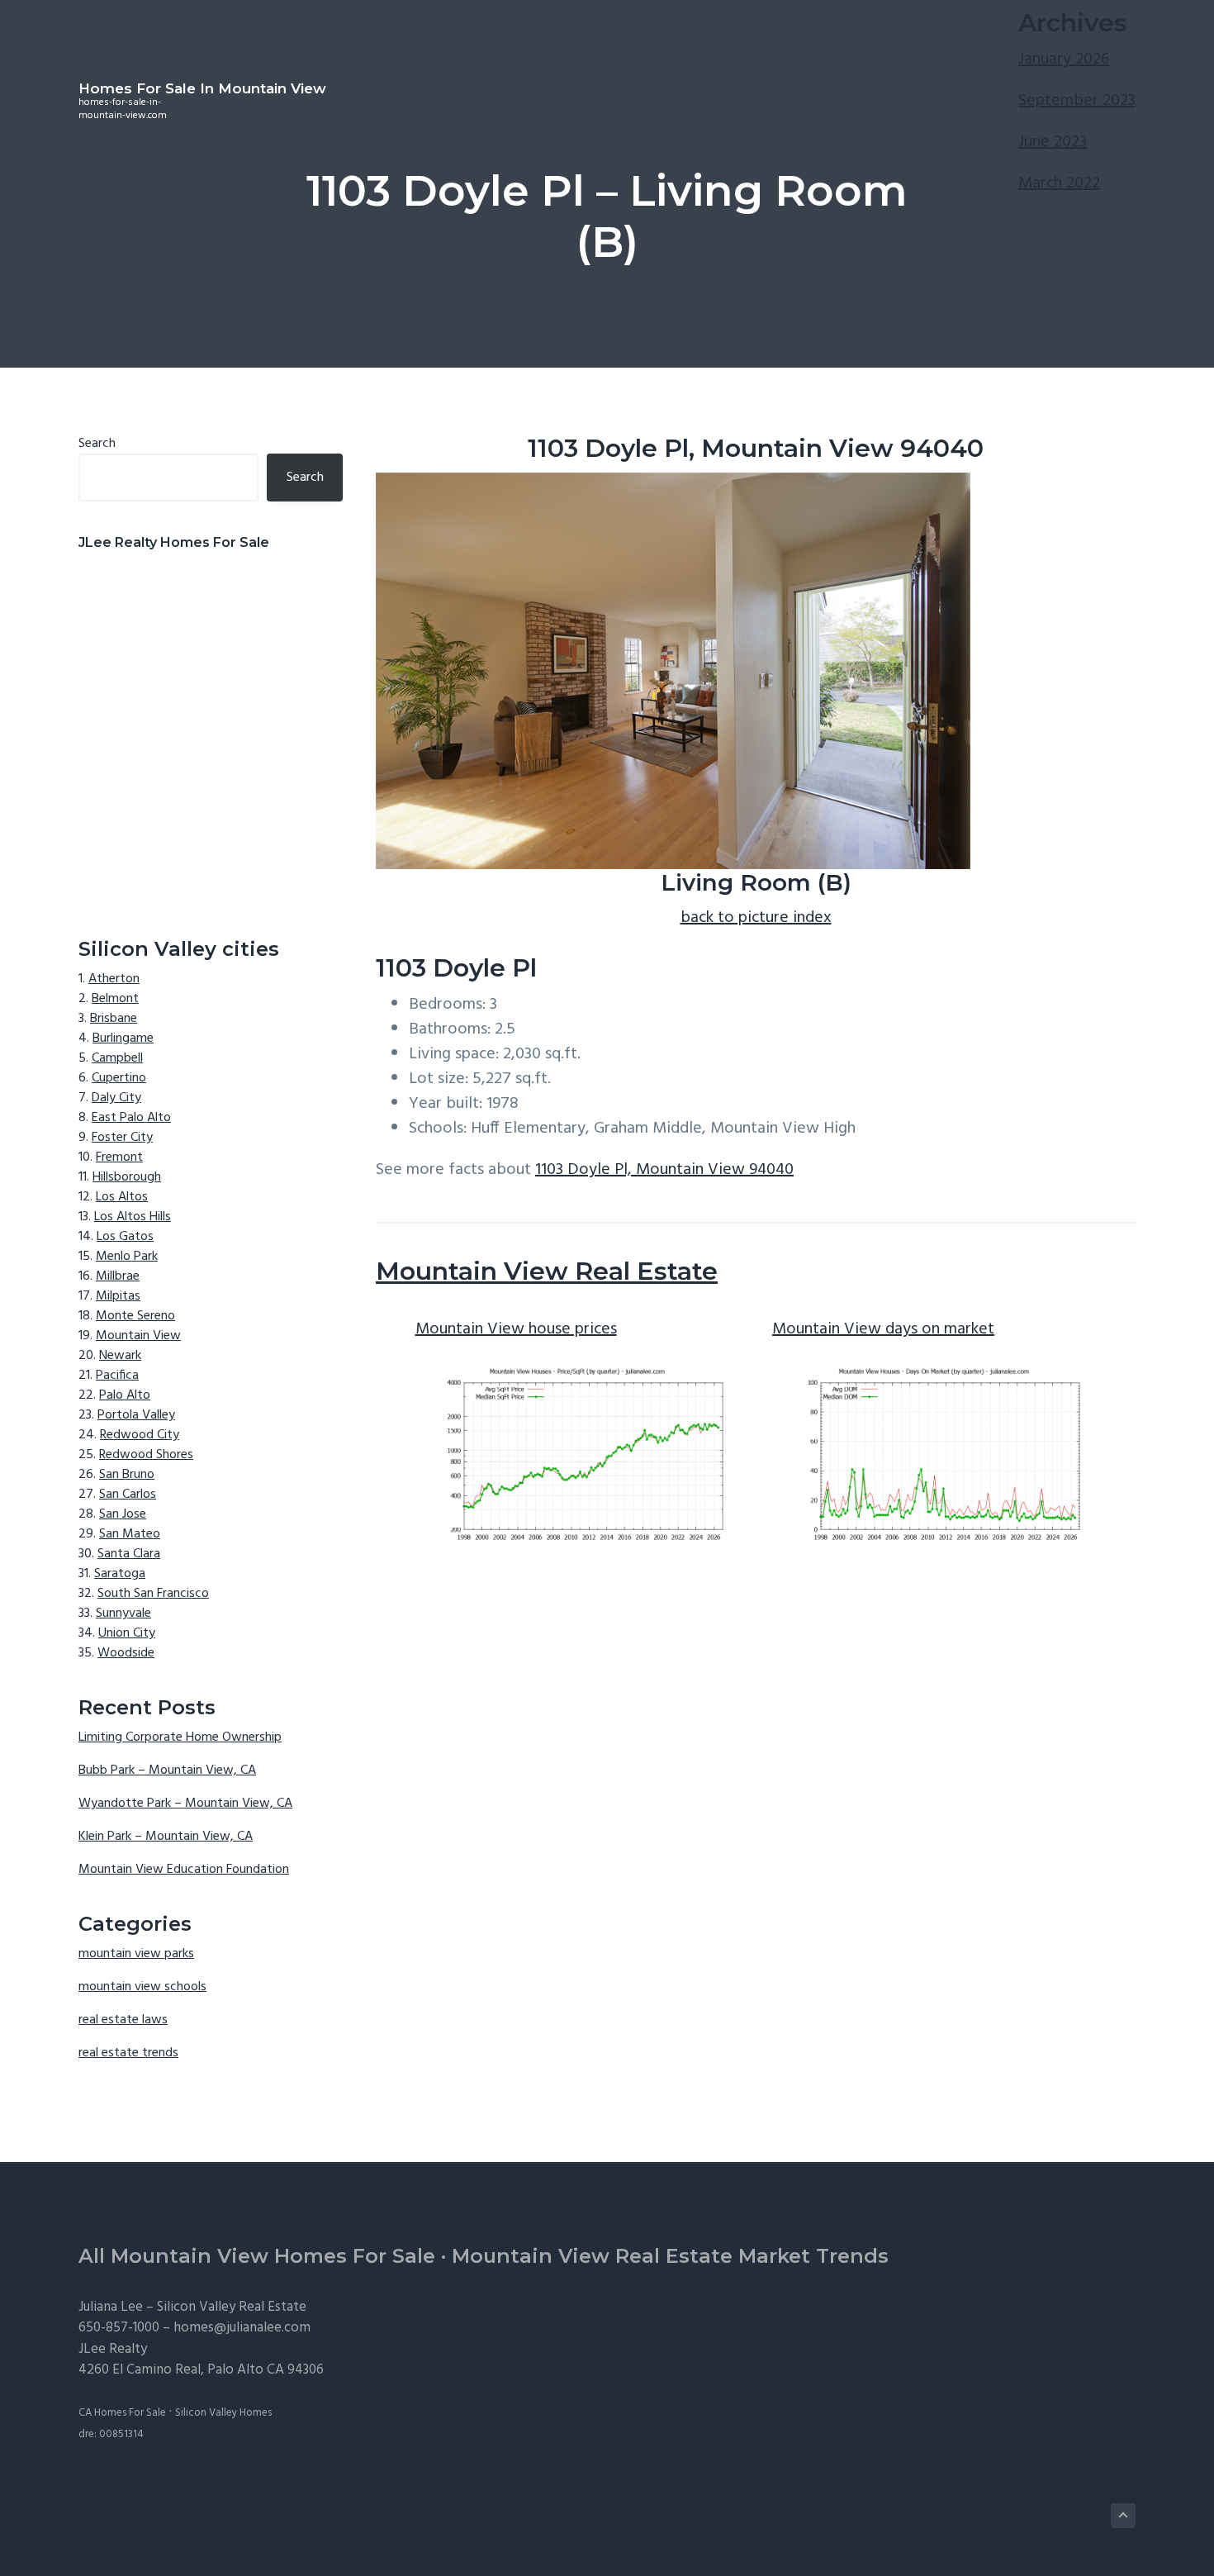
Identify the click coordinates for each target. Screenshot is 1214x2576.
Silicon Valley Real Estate (232, 2307)
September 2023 (1077, 101)
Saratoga (120, 1574)
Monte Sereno (135, 1316)
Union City (127, 1633)
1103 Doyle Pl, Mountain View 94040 (664, 1170)
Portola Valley (136, 1415)
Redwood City (140, 1435)
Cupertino (119, 1078)
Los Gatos (125, 1237)
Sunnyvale (123, 1614)
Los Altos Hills (133, 1217)
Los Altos (122, 1197)
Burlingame (123, 1038)
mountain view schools (142, 1987)
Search (97, 444)
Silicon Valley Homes (223, 2413)
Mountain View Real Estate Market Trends (670, 2256)
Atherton (114, 979)
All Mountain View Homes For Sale (257, 2256)
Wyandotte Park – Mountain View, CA (185, 1804)
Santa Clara (129, 1554)
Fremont (119, 1157)
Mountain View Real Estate (547, 1271)
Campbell (117, 1058)
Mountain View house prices (516, 1329)
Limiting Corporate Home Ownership (180, 1737)
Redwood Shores (146, 1455)
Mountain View (138, 1336)
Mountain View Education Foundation (184, 1870)
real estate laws (123, 2020)
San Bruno (127, 1475)
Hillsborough (127, 1177)
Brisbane (114, 1019)
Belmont (115, 999)
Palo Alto (125, 1395)
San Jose (123, 1514)
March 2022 (1059, 183)
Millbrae (118, 1276)
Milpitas (118, 1296)
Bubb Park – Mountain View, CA (167, 1770)
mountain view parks (136, 1954)
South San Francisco (153, 1594)
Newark (120, 1356)
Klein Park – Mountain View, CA (166, 1837)
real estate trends (128, 2053)
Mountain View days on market (883, 1329)
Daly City (116, 1098)
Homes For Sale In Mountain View (202, 88)
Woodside (126, 1653)
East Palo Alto (131, 1118)
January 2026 (1064, 59)
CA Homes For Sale (122, 2413)
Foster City (122, 1138)
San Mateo (130, 1534)
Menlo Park (127, 1257)
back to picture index (756, 918)
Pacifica (117, 1376)
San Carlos (128, 1495)
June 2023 (1053, 142)
